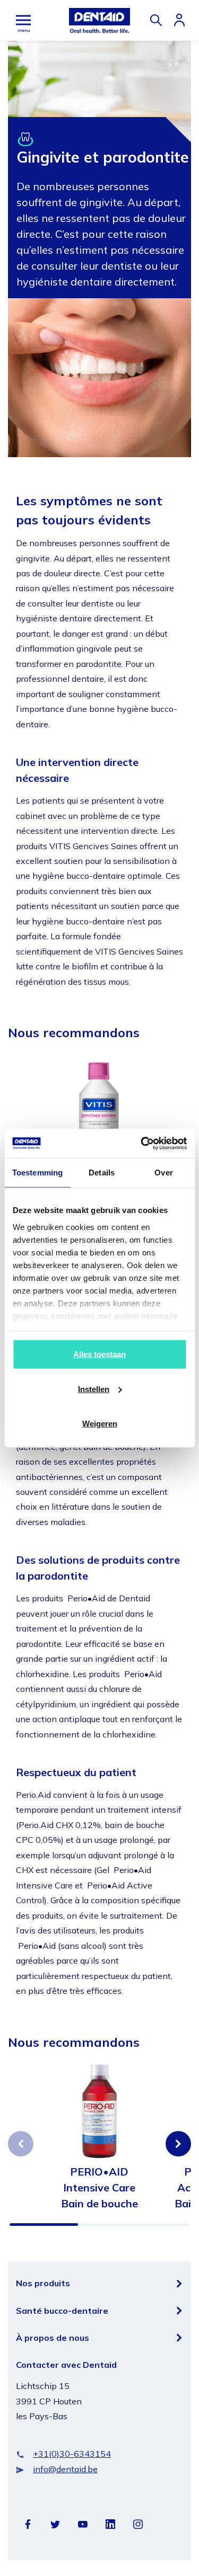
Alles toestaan (99, 1354)
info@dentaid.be (65, 2469)
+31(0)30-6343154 (72, 2454)
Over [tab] (163, 1173)
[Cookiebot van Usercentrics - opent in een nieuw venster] (142, 1143)
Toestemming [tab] (37, 1173)
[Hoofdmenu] (23, 20)
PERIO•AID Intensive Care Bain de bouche (99, 2187)
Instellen (94, 1389)
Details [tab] (102, 1173)
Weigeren (100, 1424)
